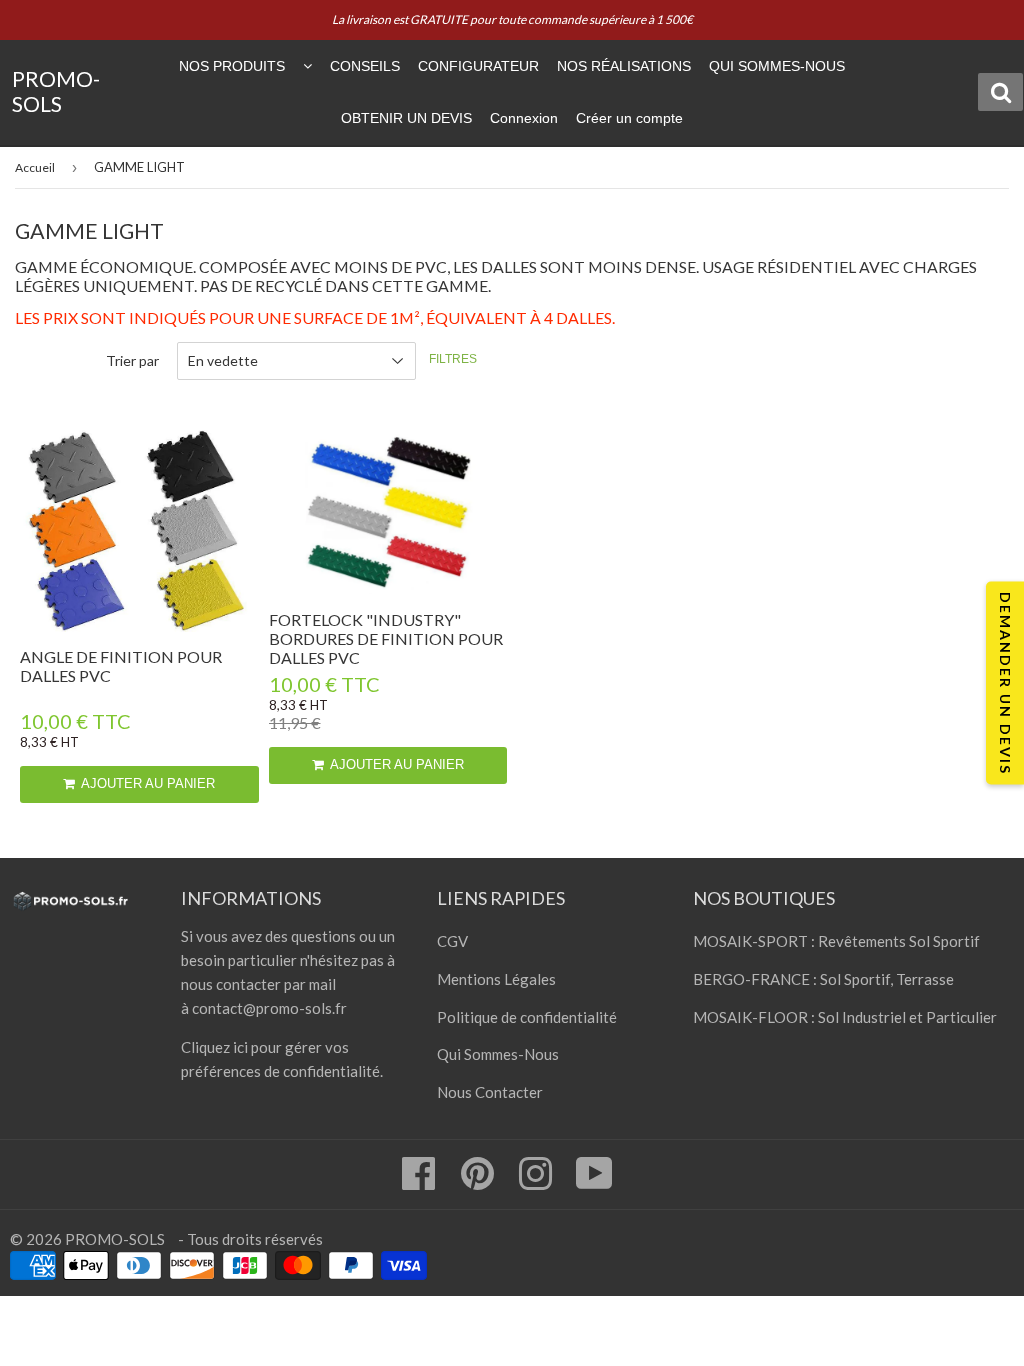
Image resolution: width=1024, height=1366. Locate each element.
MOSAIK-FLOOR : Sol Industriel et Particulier (845, 1017)
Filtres (453, 359)
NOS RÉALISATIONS (624, 66)
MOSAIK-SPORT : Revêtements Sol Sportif (836, 941)
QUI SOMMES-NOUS (777, 66)
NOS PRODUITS (232, 66)
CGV (452, 941)
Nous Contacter (490, 1092)
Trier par (132, 360)
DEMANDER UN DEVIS (1005, 683)
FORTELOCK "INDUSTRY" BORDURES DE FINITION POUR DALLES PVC (386, 638)
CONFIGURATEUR (478, 66)
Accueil (35, 167)
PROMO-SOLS (56, 92)
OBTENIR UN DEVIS (406, 118)
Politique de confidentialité (527, 1017)
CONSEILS (365, 66)
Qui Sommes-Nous (498, 1054)
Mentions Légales (496, 979)
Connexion (524, 118)
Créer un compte (629, 118)
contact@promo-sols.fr (269, 1008)
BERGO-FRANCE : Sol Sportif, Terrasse (823, 979)
